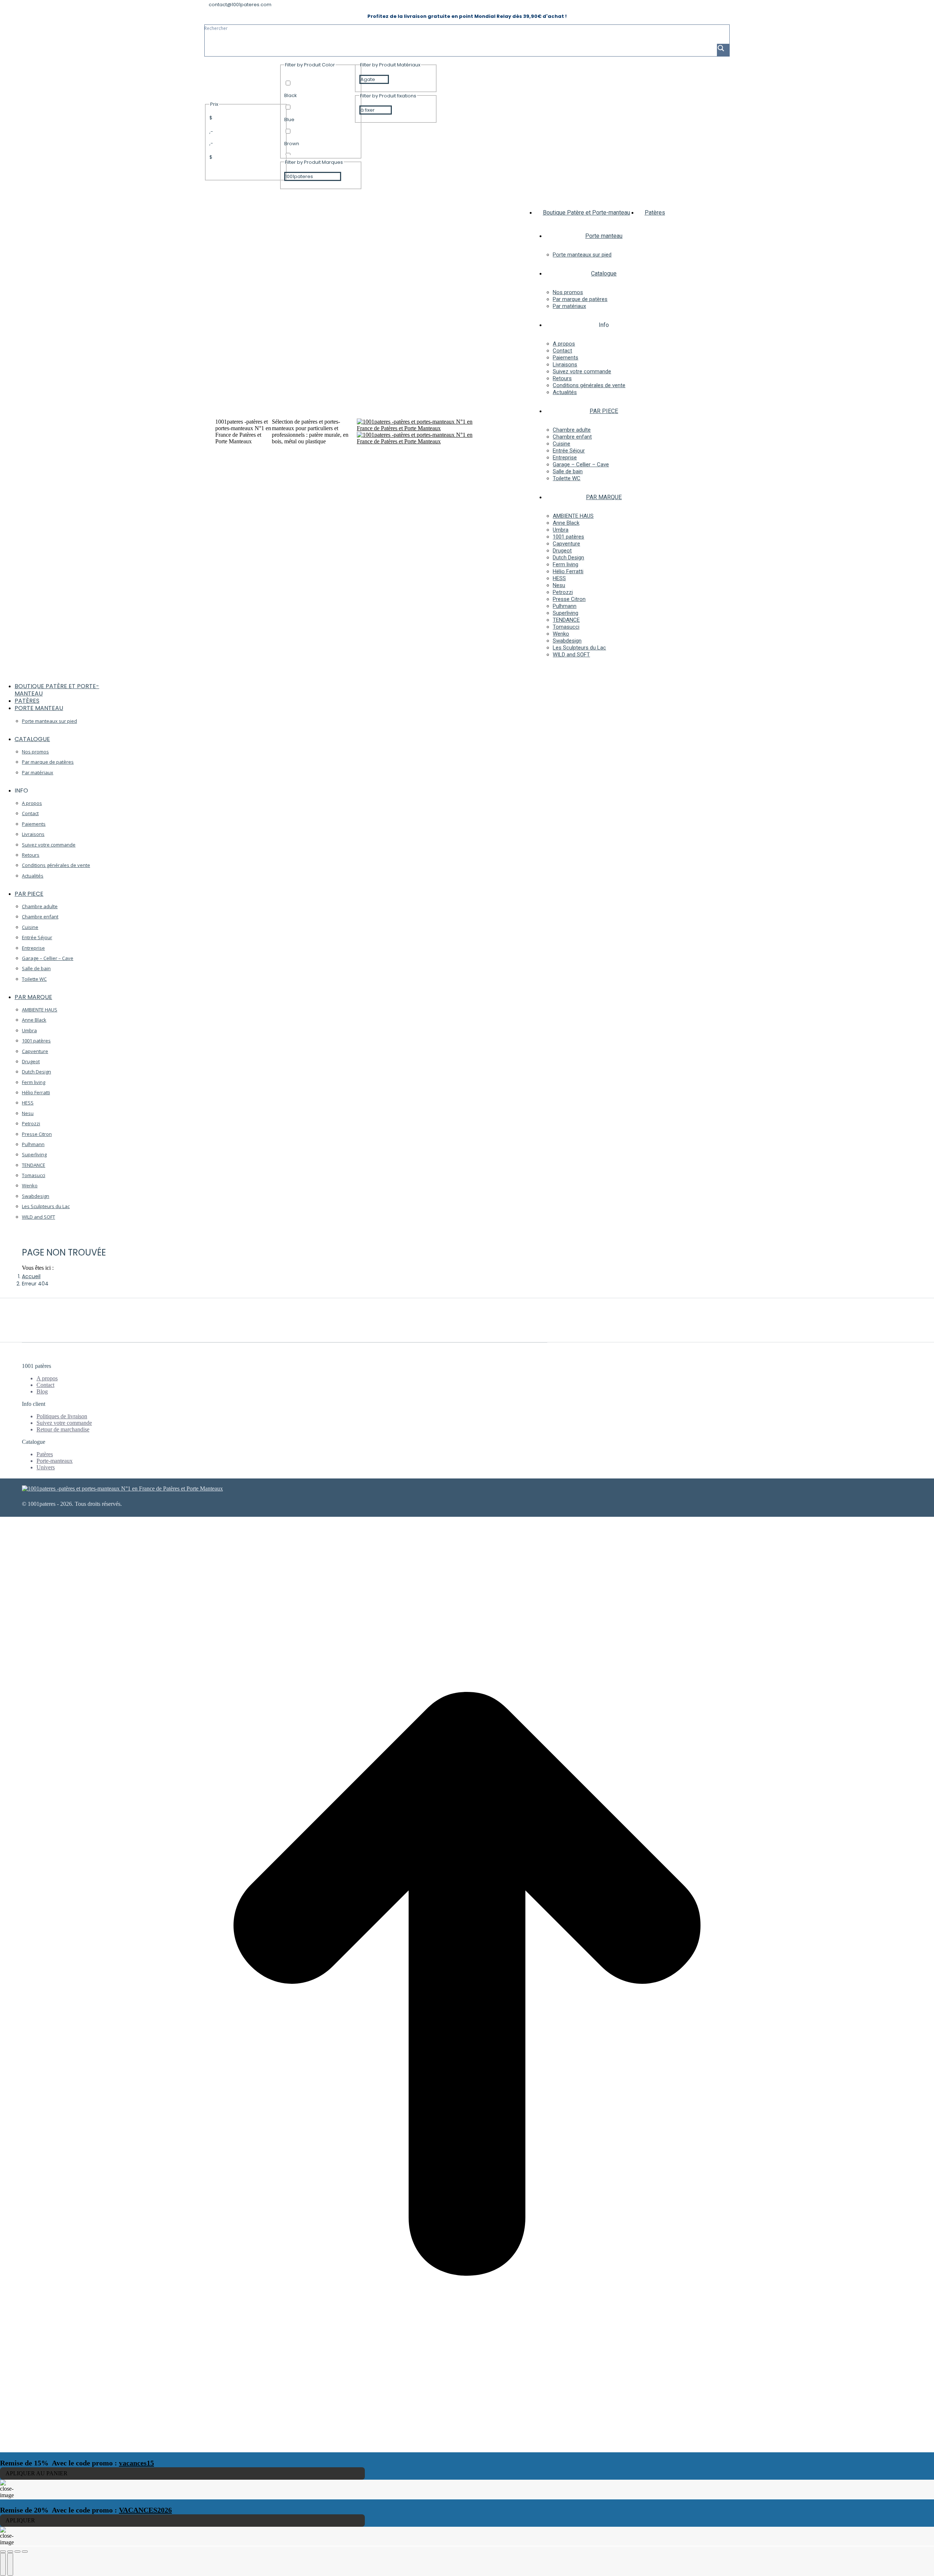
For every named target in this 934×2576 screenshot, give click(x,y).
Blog (42, 1391)
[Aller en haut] (467, 2449)
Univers (46, 1467)
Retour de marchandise (63, 1429)
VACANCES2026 (145, 2510)
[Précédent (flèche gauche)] (3, 2564)
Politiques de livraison (62, 1416)
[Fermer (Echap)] (3, 2552)
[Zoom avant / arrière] (25, 2552)
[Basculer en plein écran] (18, 2552)
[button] (55, 675)
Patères (45, 1454)
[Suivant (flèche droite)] (10, 2564)
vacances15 (136, 2463)
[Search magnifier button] (723, 50)
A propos (47, 1378)
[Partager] (10, 2552)
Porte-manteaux (55, 1461)
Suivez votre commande (64, 1423)
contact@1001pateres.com (240, 5)
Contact (45, 1385)
